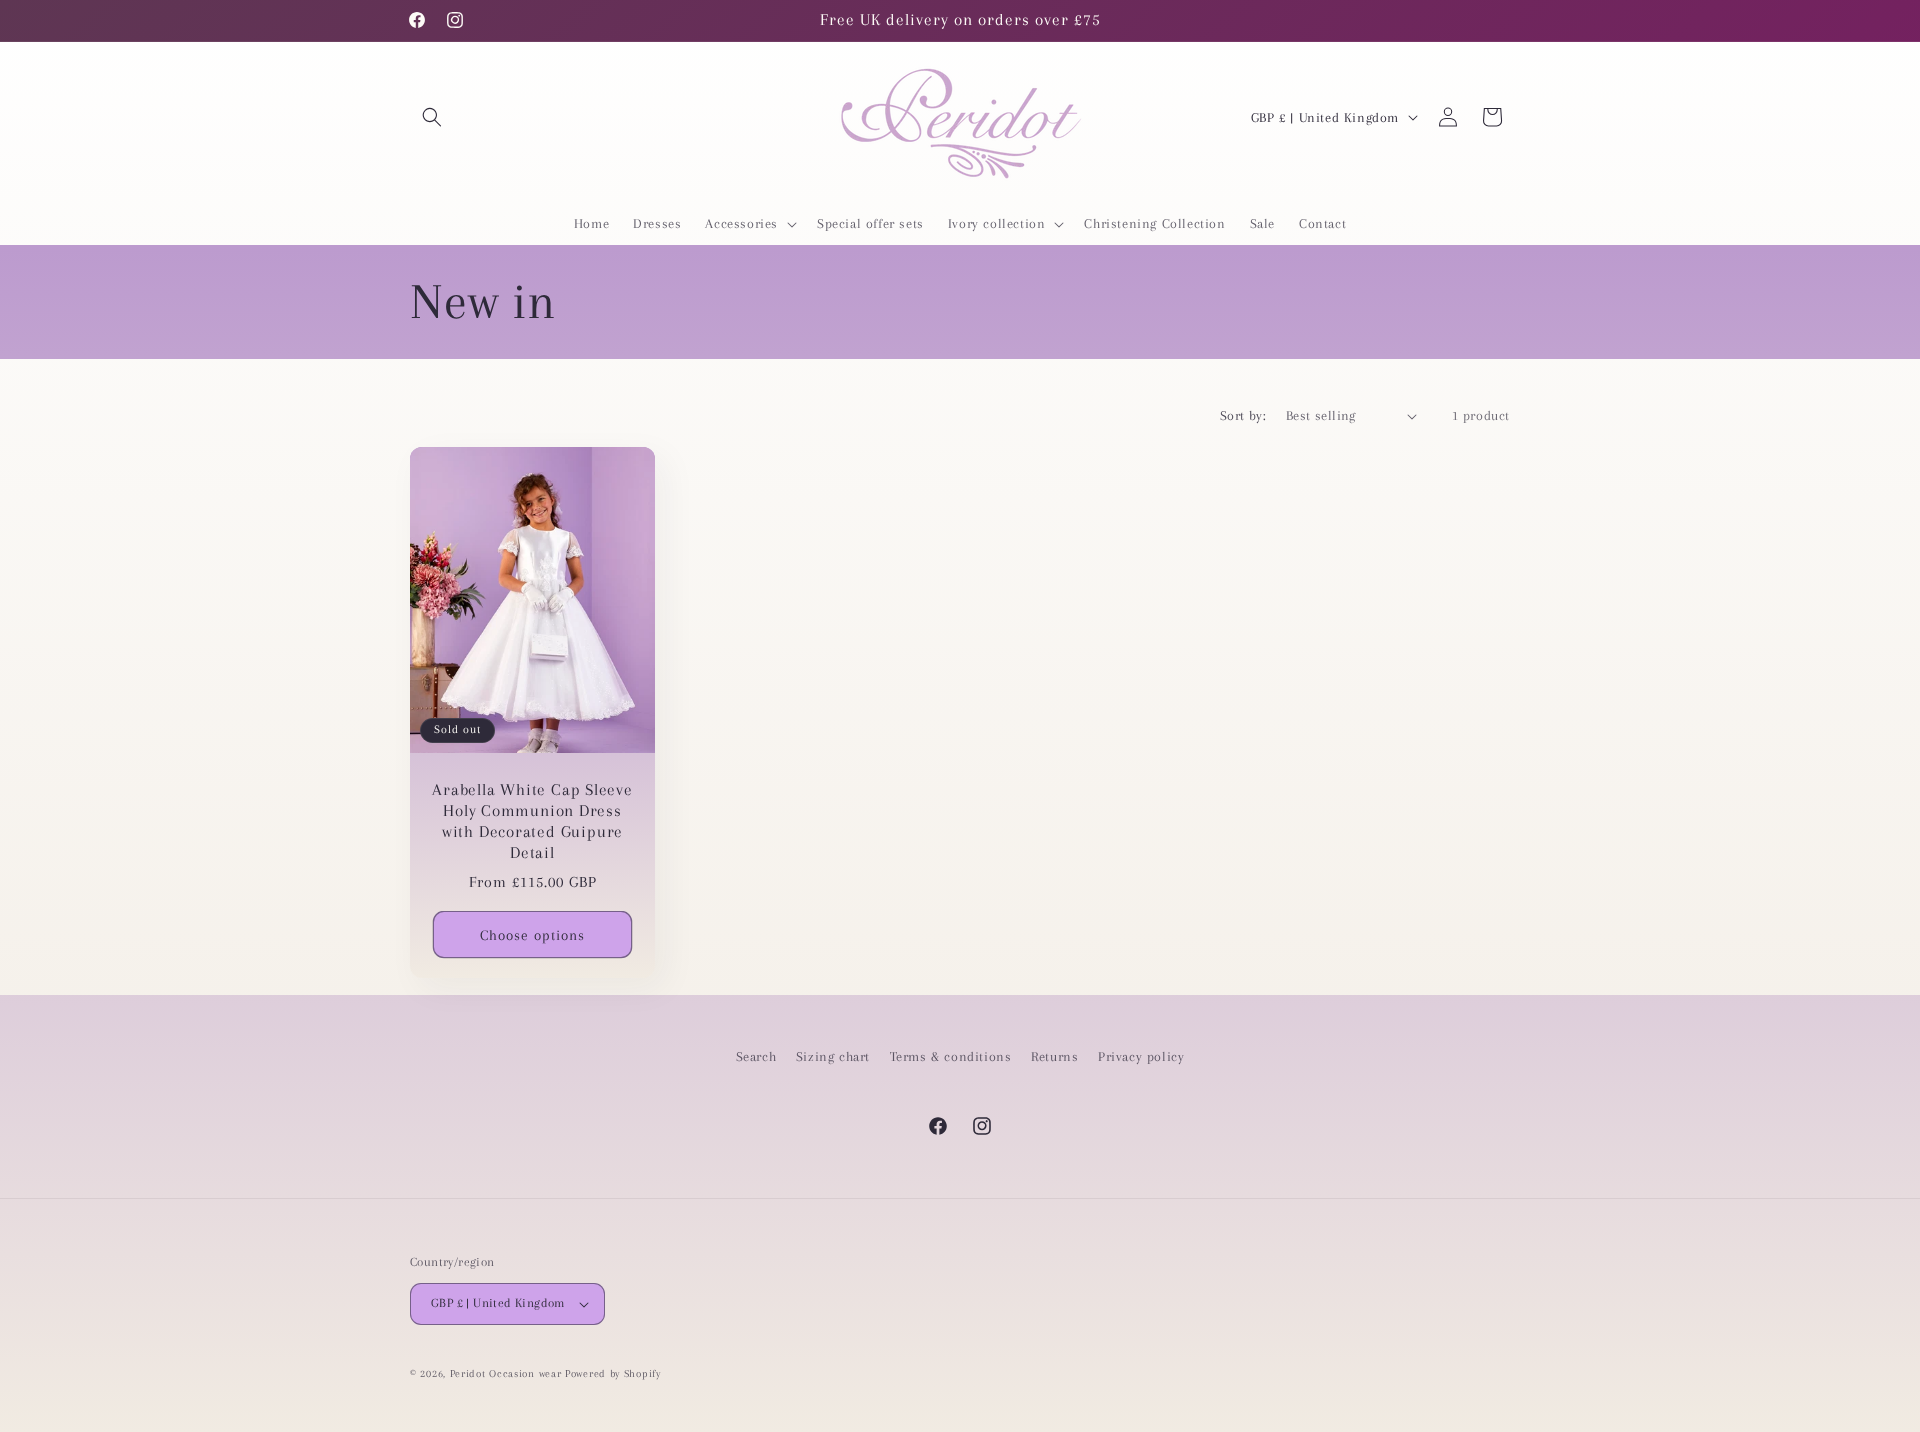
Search (756, 1056)
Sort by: (1243, 415)
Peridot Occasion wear (506, 1373)
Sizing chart (833, 1056)
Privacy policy (1141, 1056)
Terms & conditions (951, 1056)
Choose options (532, 935)
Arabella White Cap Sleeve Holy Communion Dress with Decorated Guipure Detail (532, 821)
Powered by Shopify (613, 1373)
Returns (1054, 1056)
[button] (432, 117)
